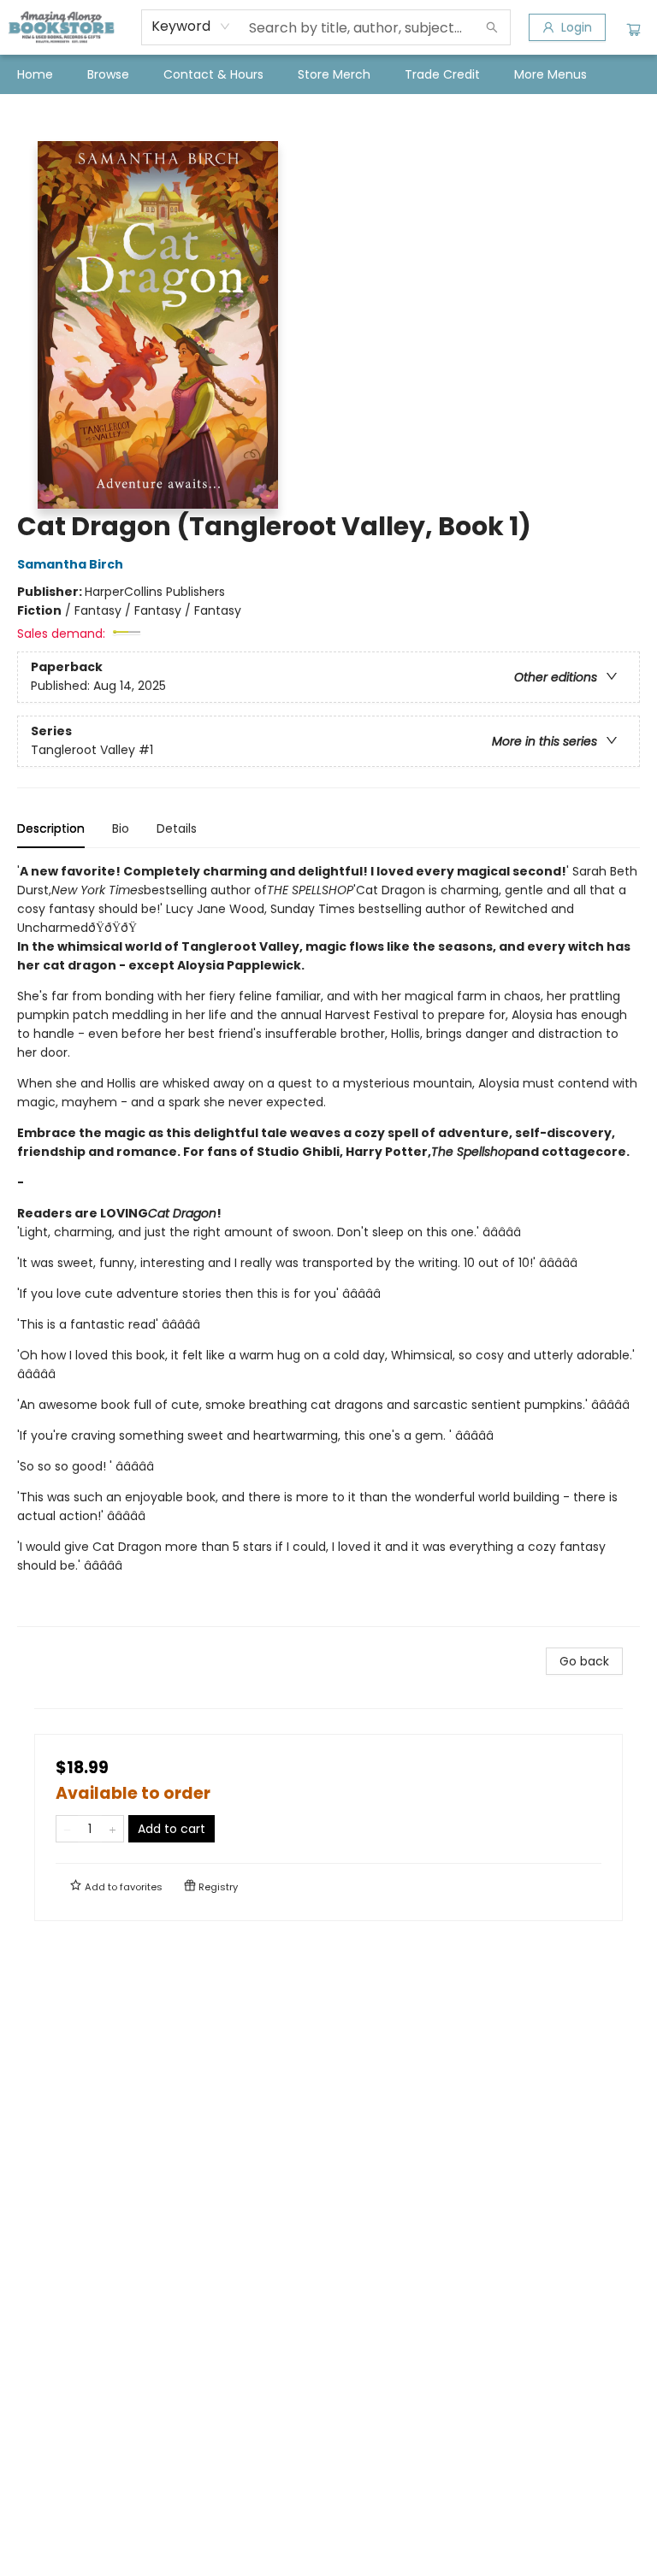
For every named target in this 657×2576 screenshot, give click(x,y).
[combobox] (191, 27)
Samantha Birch (70, 564)
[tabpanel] (328, 1244)
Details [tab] (177, 828)
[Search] (492, 27)
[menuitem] (35, 74)
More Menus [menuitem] (550, 74)
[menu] (328, 74)
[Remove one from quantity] (67, 1829)
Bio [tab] (121, 828)
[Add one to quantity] (112, 1829)
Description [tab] (51, 828)
